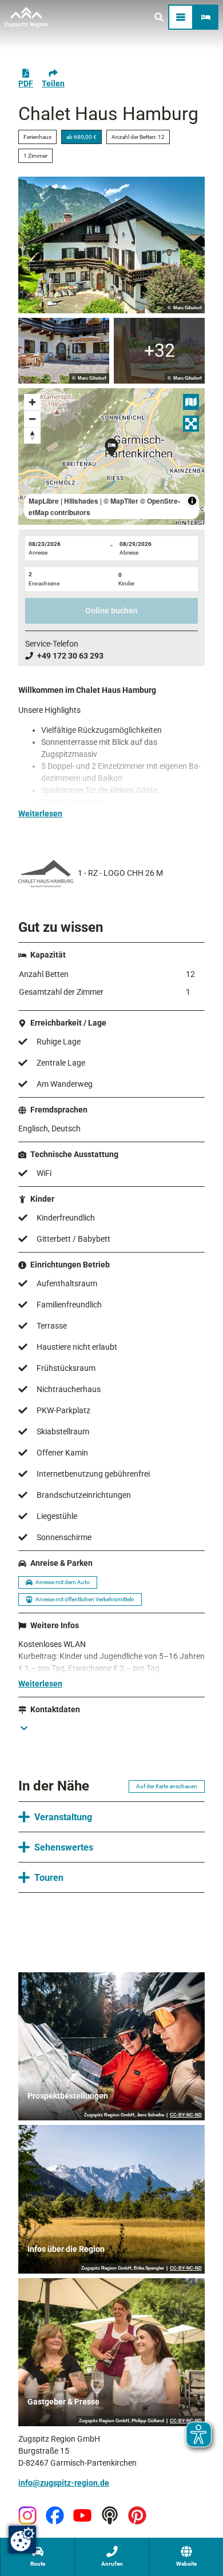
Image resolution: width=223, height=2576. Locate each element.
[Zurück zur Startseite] (26, 17)
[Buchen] (206, 17)
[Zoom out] (32, 419)
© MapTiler (121, 501)
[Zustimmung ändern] (22, 2539)
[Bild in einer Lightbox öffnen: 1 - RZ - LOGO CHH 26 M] (46, 874)
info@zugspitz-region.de (64, 2483)
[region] (111, 456)
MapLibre (44, 501)
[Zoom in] (32, 402)
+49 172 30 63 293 (70, 656)
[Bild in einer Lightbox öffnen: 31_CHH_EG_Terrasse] (159, 351)
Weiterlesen (40, 814)
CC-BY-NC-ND (186, 2115)
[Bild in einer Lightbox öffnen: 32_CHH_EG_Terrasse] (64, 351)
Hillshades (81, 501)
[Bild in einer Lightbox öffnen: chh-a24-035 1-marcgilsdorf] (111, 245)
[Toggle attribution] (192, 501)
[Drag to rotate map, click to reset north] (32, 435)
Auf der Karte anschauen (167, 1786)
